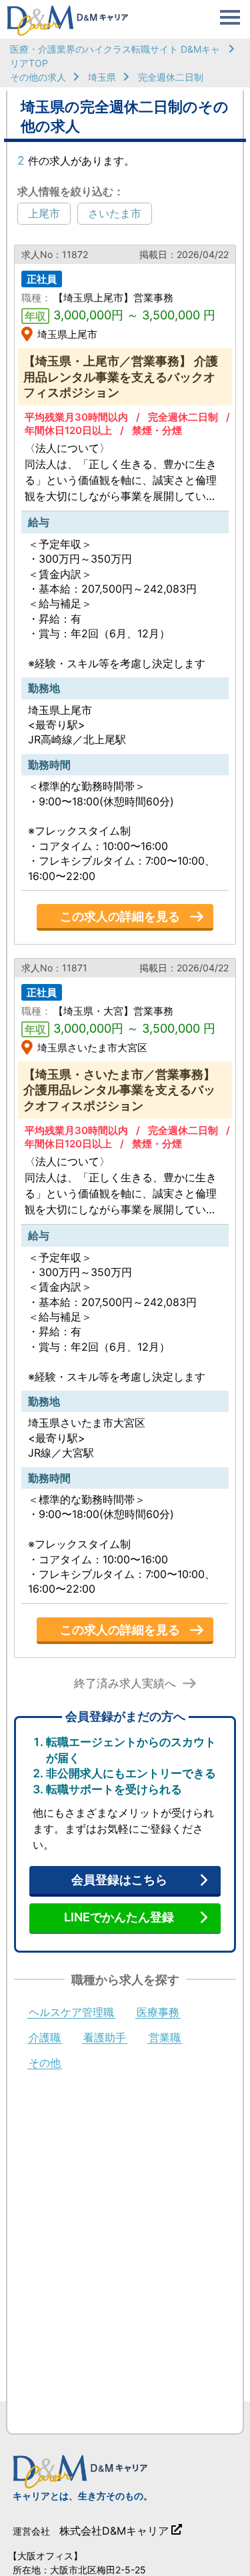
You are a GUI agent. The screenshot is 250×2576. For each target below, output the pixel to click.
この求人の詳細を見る (120, 916)
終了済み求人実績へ (125, 1684)
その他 (45, 2063)
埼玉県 (102, 77)
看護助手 (105, 2038)
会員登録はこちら (119, 1880)
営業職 (165, 2038)
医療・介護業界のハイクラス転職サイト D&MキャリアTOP (115, 56)
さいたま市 (115, 213)
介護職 (45, 2038)
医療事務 (158, 2013)
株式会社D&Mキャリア (114, 2531)
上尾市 (44, 213)
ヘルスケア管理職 (71, 2013)
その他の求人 (38, 77)
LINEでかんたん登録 (119, 1917)
